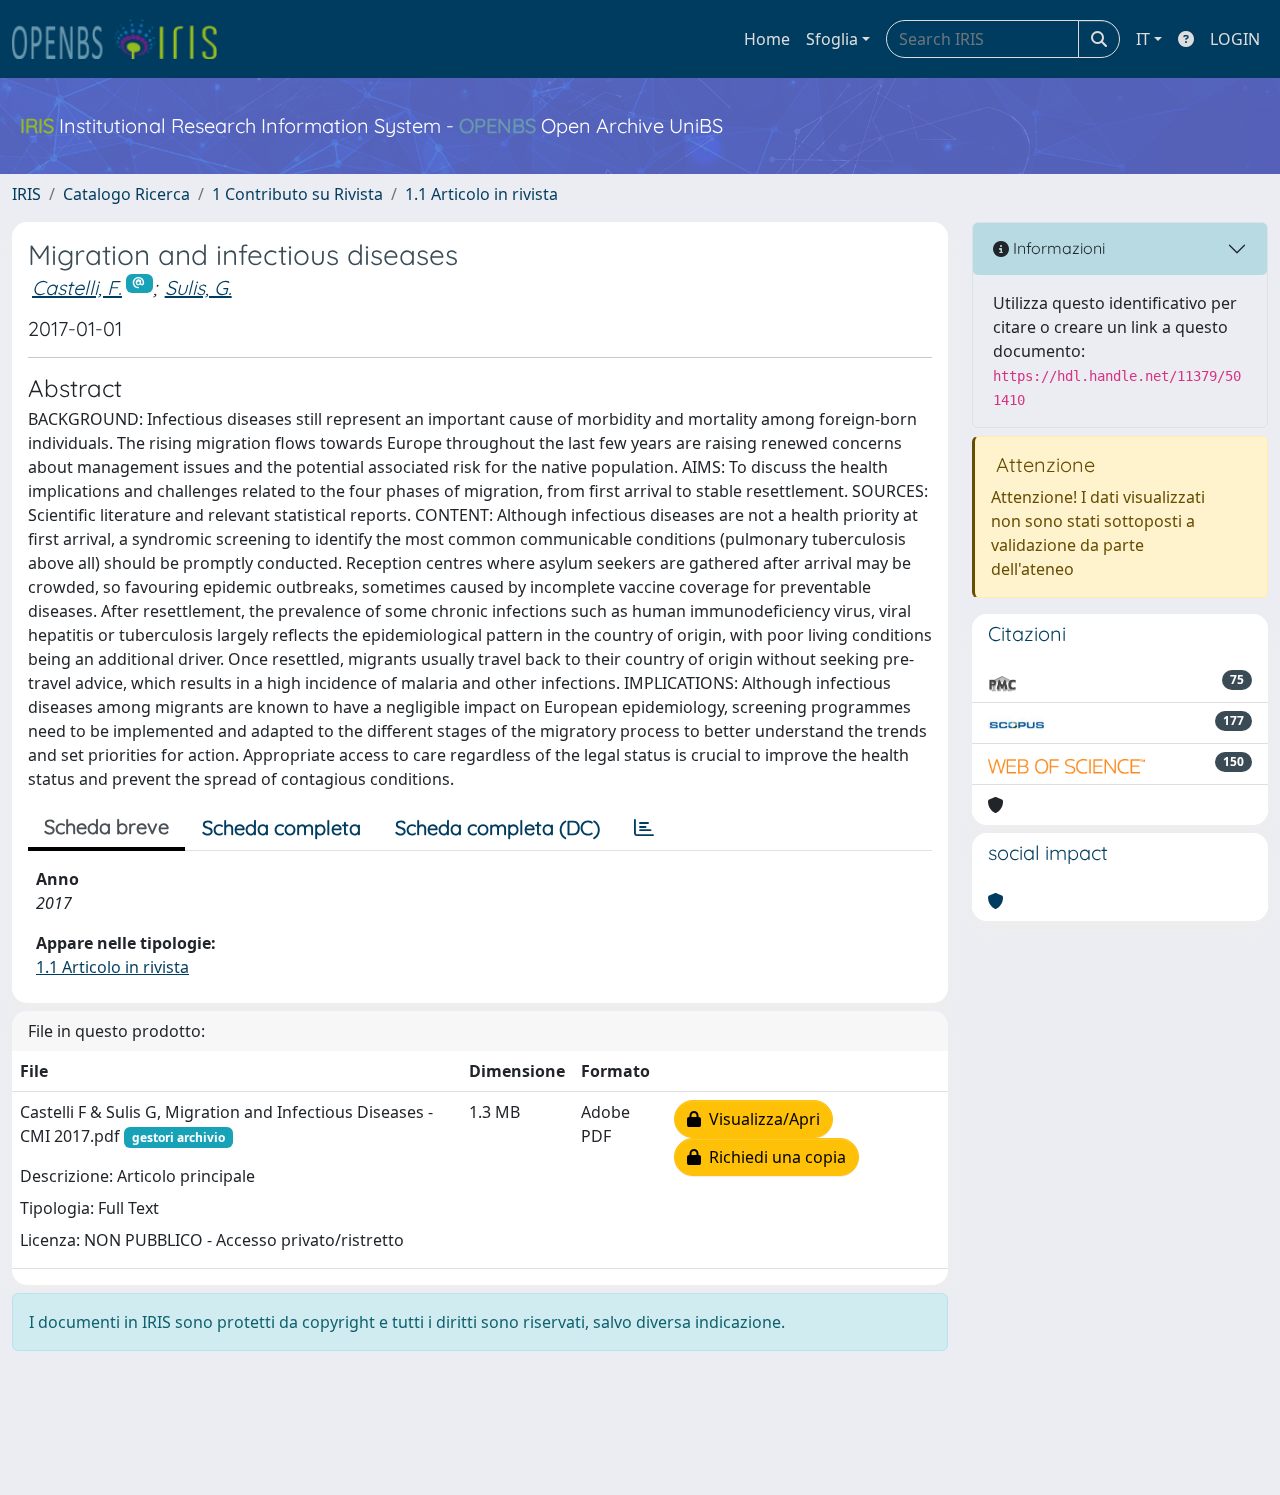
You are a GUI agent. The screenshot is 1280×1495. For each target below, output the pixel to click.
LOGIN (1235, 39)
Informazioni (1057, 248)
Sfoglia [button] (832, 39)
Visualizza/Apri (760, 1119)
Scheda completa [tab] (281, 827)
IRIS (26, 194)
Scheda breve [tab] (106, 826)
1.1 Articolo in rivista (481, 194)
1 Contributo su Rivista (297, 194)
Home (767, 39)
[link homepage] (123, 39)
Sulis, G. (198, 287)
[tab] (644, 828)
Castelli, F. (77, 287)
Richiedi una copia (773, 1157)
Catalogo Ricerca (126, 194)
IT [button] (1143, 39)
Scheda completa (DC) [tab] (497, 827)
